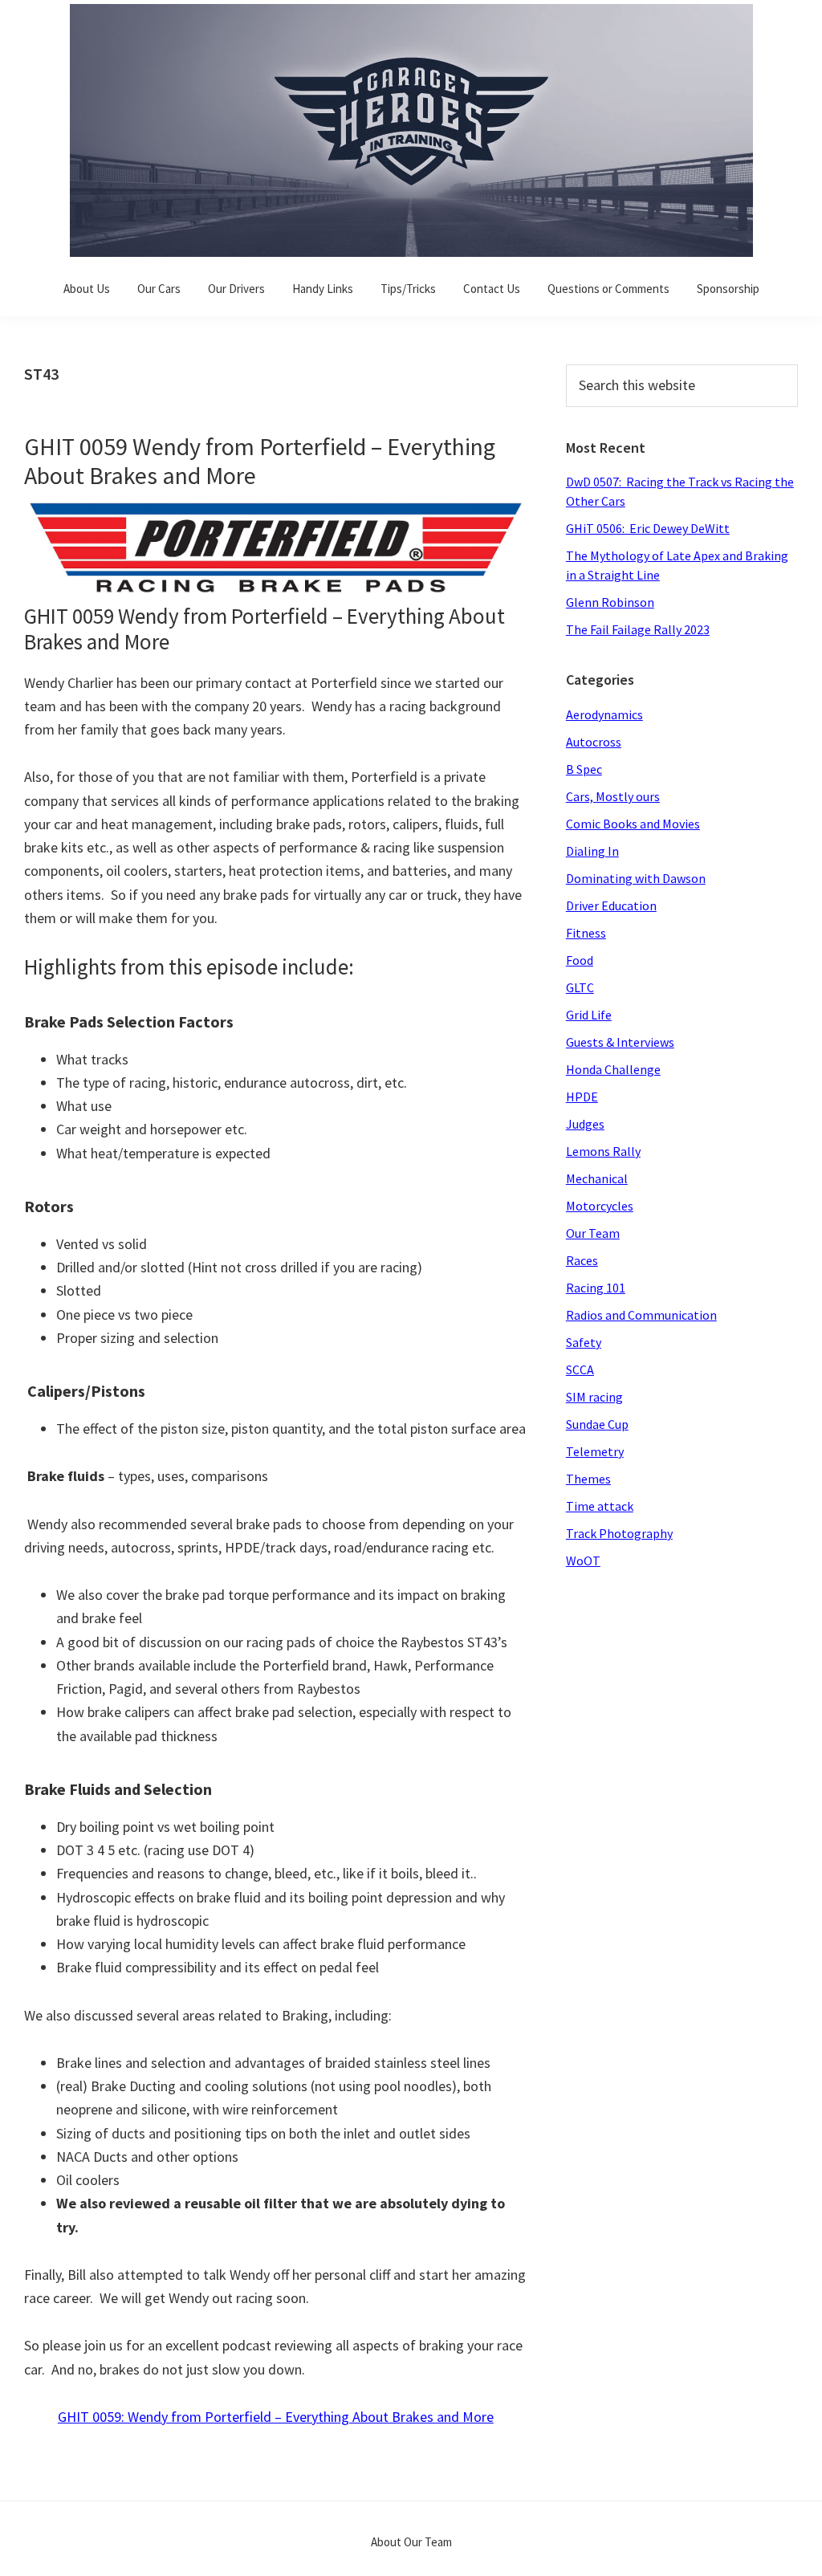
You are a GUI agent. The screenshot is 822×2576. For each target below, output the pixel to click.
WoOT (583, 1561)
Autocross (594, 742)
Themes (588, 1479)
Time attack (600, 1506)
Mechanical (597, 1178)
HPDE (582, 1097)
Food (580, 960)
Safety (584, 1342)
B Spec (584, 769)
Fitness (586, 933)
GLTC (580, 987)
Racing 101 (596, 1288)
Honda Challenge (613, 1069)
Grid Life (589, 1015)
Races (582, 1260)
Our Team (593, 1233)
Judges (585, 1124)
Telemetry (595, 1451)
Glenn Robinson (610, 602)
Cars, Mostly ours (613, 796)
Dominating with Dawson (636, 878)
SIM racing (594, 1397)
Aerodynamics (604, 714)
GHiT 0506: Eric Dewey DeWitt (648, 528)
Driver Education (611, 905)
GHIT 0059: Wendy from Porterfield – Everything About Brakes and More (276, 2417)
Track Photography (619, 1533)
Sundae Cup (597, 1424)
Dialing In (592, 851)
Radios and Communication (641, 1315)
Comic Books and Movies (633, 824)
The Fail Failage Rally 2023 (638, 629)
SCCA (580, 1369)
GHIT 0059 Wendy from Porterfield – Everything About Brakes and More (260, 461)
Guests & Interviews (620, 1042)
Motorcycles (600, 1206)
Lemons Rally (603, 1151)
